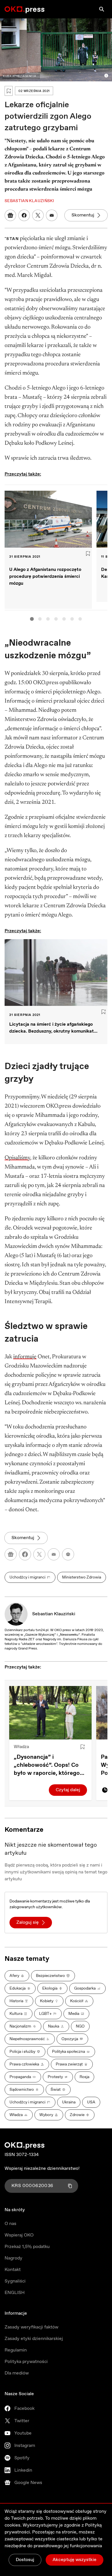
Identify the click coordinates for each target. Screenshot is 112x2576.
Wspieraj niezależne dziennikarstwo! (42, 2169)
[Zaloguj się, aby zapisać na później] (82, 1747)
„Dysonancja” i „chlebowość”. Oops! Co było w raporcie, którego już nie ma (47, 1765)
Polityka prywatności (26, 2362)
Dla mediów (17, 2373)
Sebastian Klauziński (54, 1614)
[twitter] (39, 1554)
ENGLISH (15, 2293)
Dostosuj (25, 2560)
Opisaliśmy (17, 1158)
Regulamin (16, 2350)
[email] (54, 1554)
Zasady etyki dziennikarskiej (34, 2339)
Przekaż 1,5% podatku (27, 2247)
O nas (10, 2224)
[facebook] (25, 1554)
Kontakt (13, 2270)
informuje (25, 1357)
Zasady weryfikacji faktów (31, 2327)
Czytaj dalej (68, 1790)
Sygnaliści (15, 2281)
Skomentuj (83, 215)
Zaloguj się (28, 1922)
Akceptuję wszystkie (75, 2560)
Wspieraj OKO (19, 2235)
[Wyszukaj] (102, 9)
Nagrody (13, 2258)
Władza (21, 1747)
